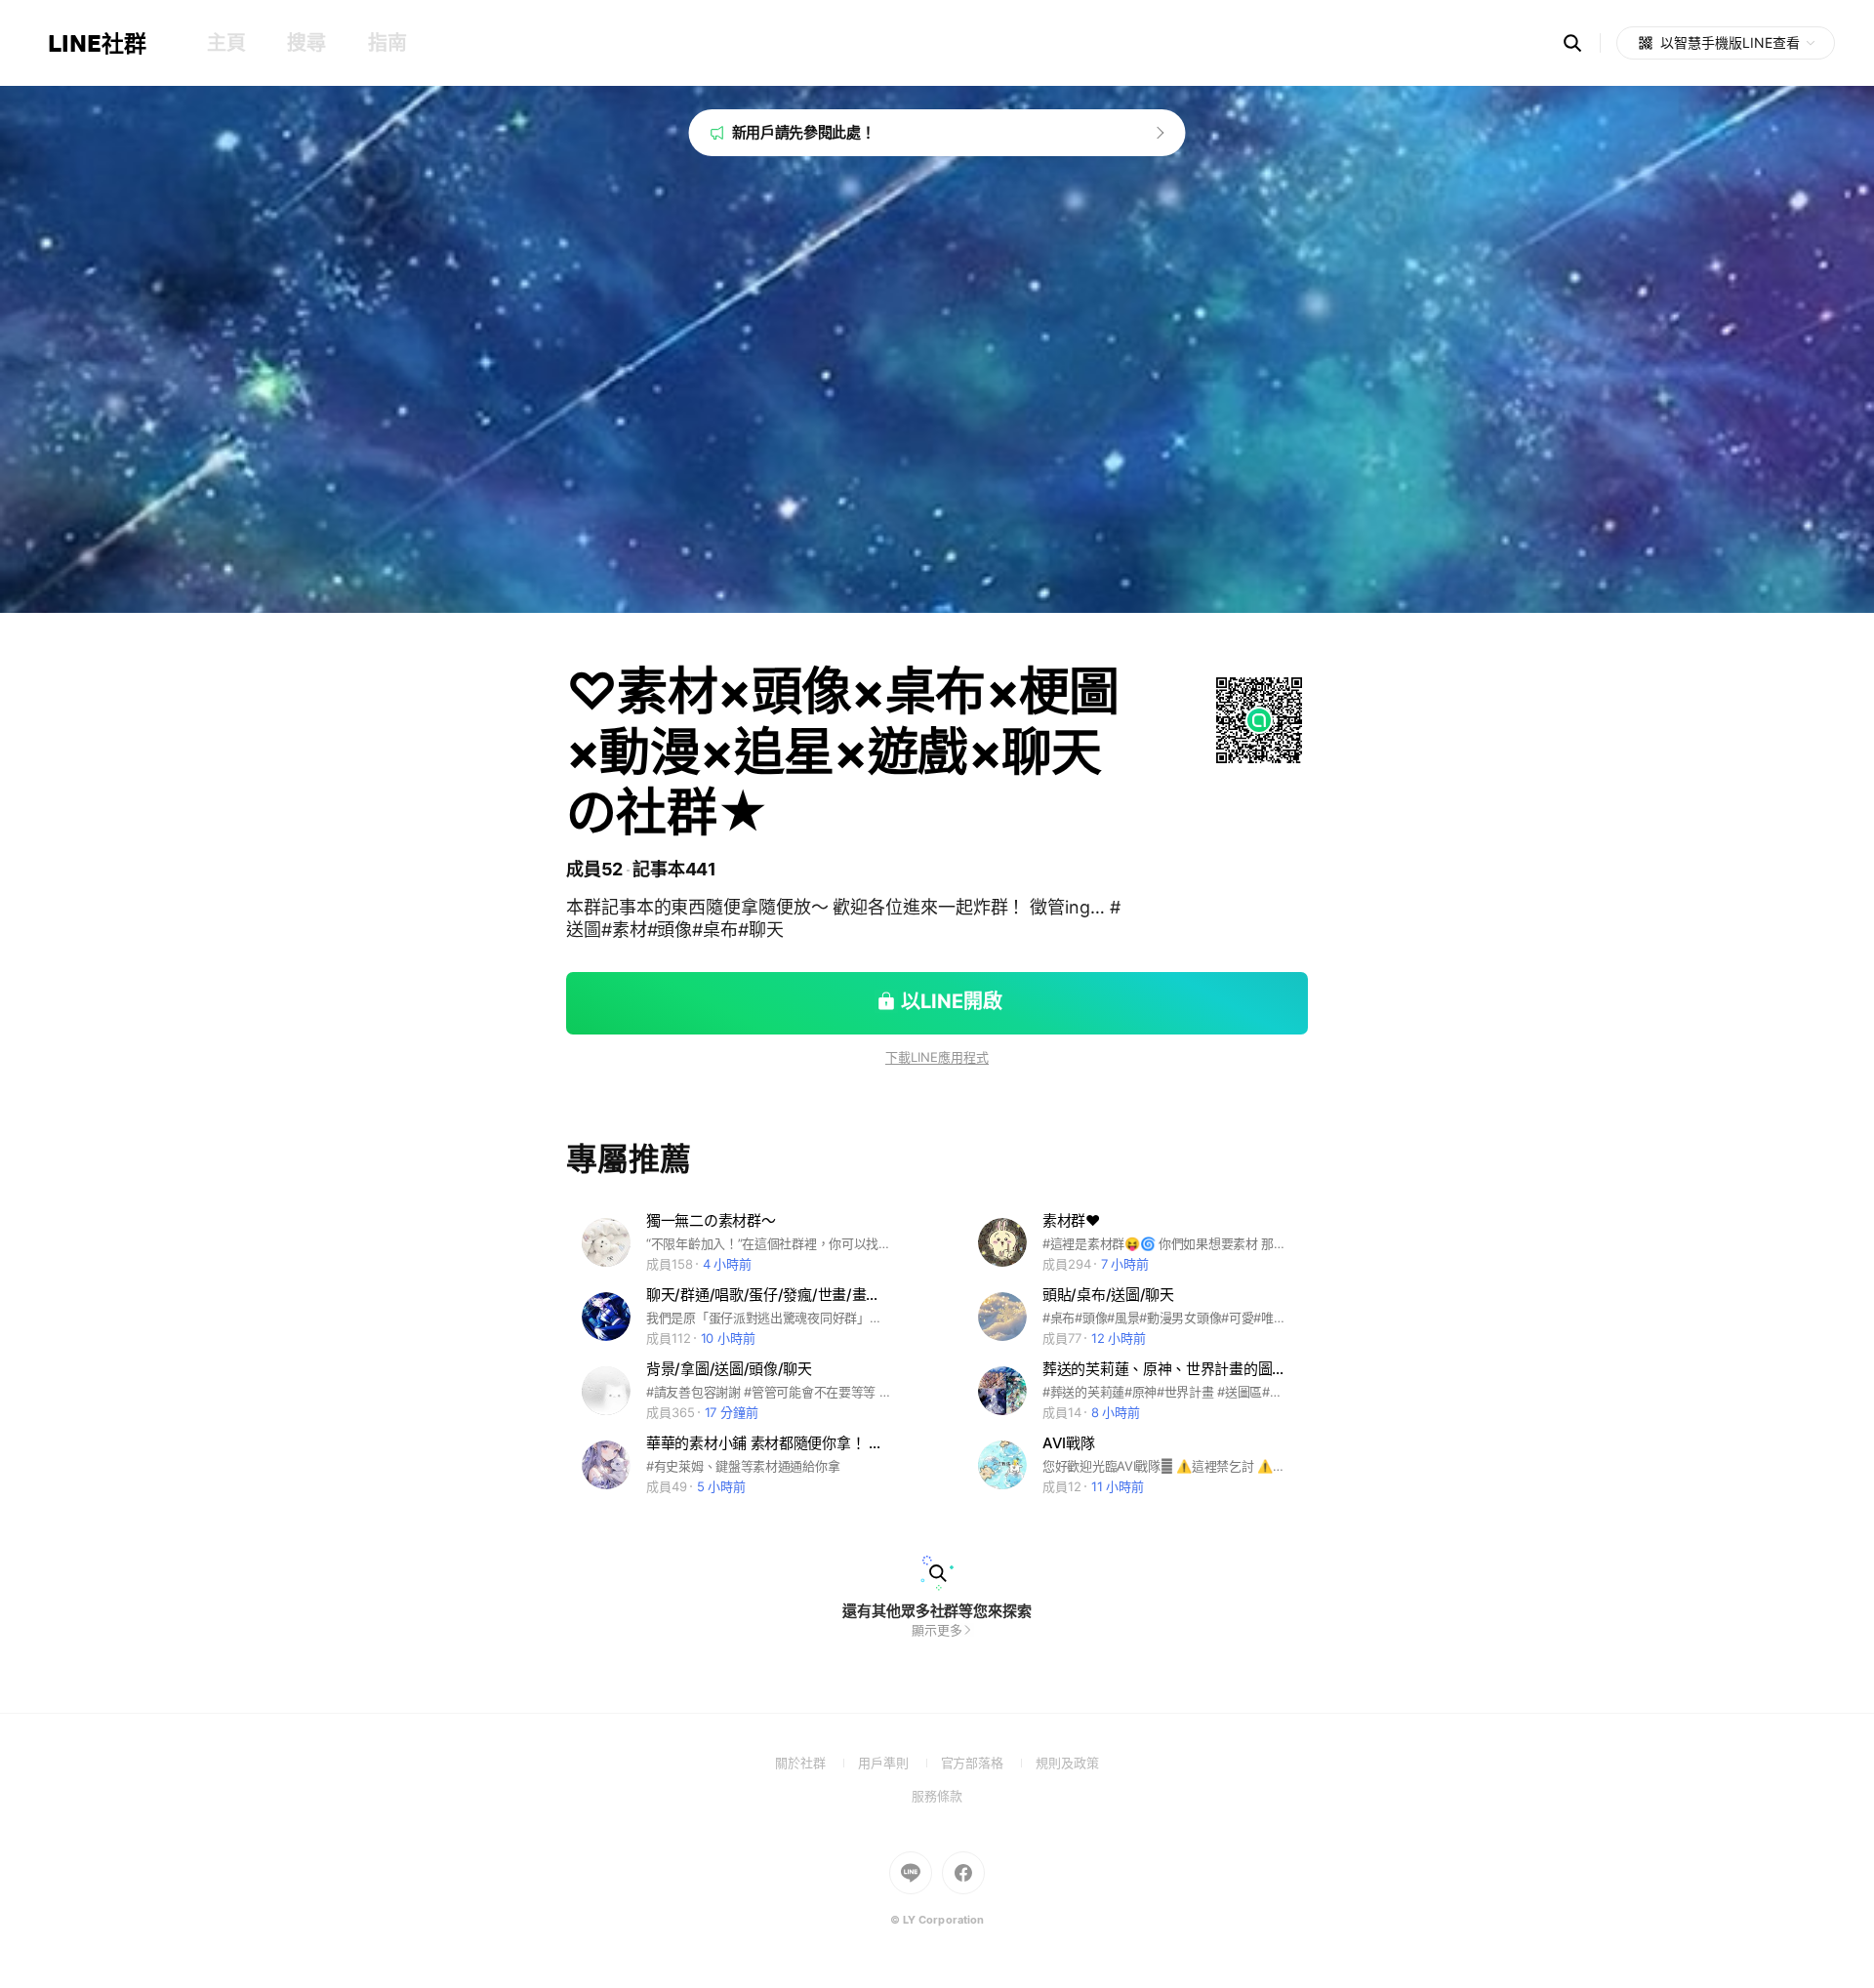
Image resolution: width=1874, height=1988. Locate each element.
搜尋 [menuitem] (306, 43)
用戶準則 (899, 1763)
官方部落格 (988, 1763)
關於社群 (816, 1763)
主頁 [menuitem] (226, 43)
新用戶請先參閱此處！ (804, 132)
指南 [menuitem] (387, 43)
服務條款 (937, 1796)
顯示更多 (937, 1630)
